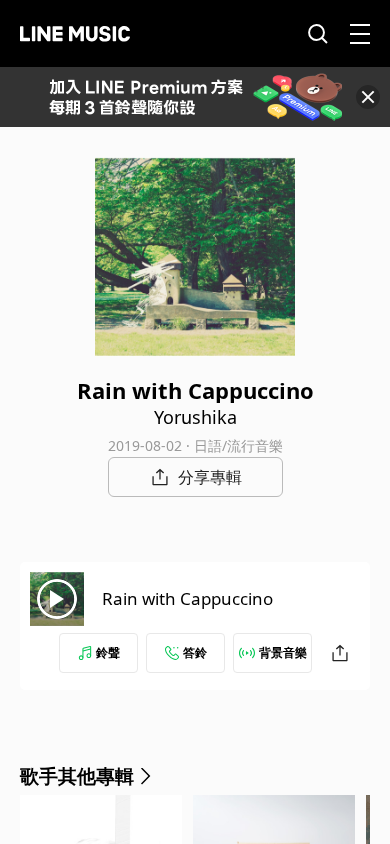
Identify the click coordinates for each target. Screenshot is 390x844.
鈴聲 (108, 652)
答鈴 (195, 652)
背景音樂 (283, 652)
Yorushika (195, 417)
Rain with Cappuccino (187, 598)
